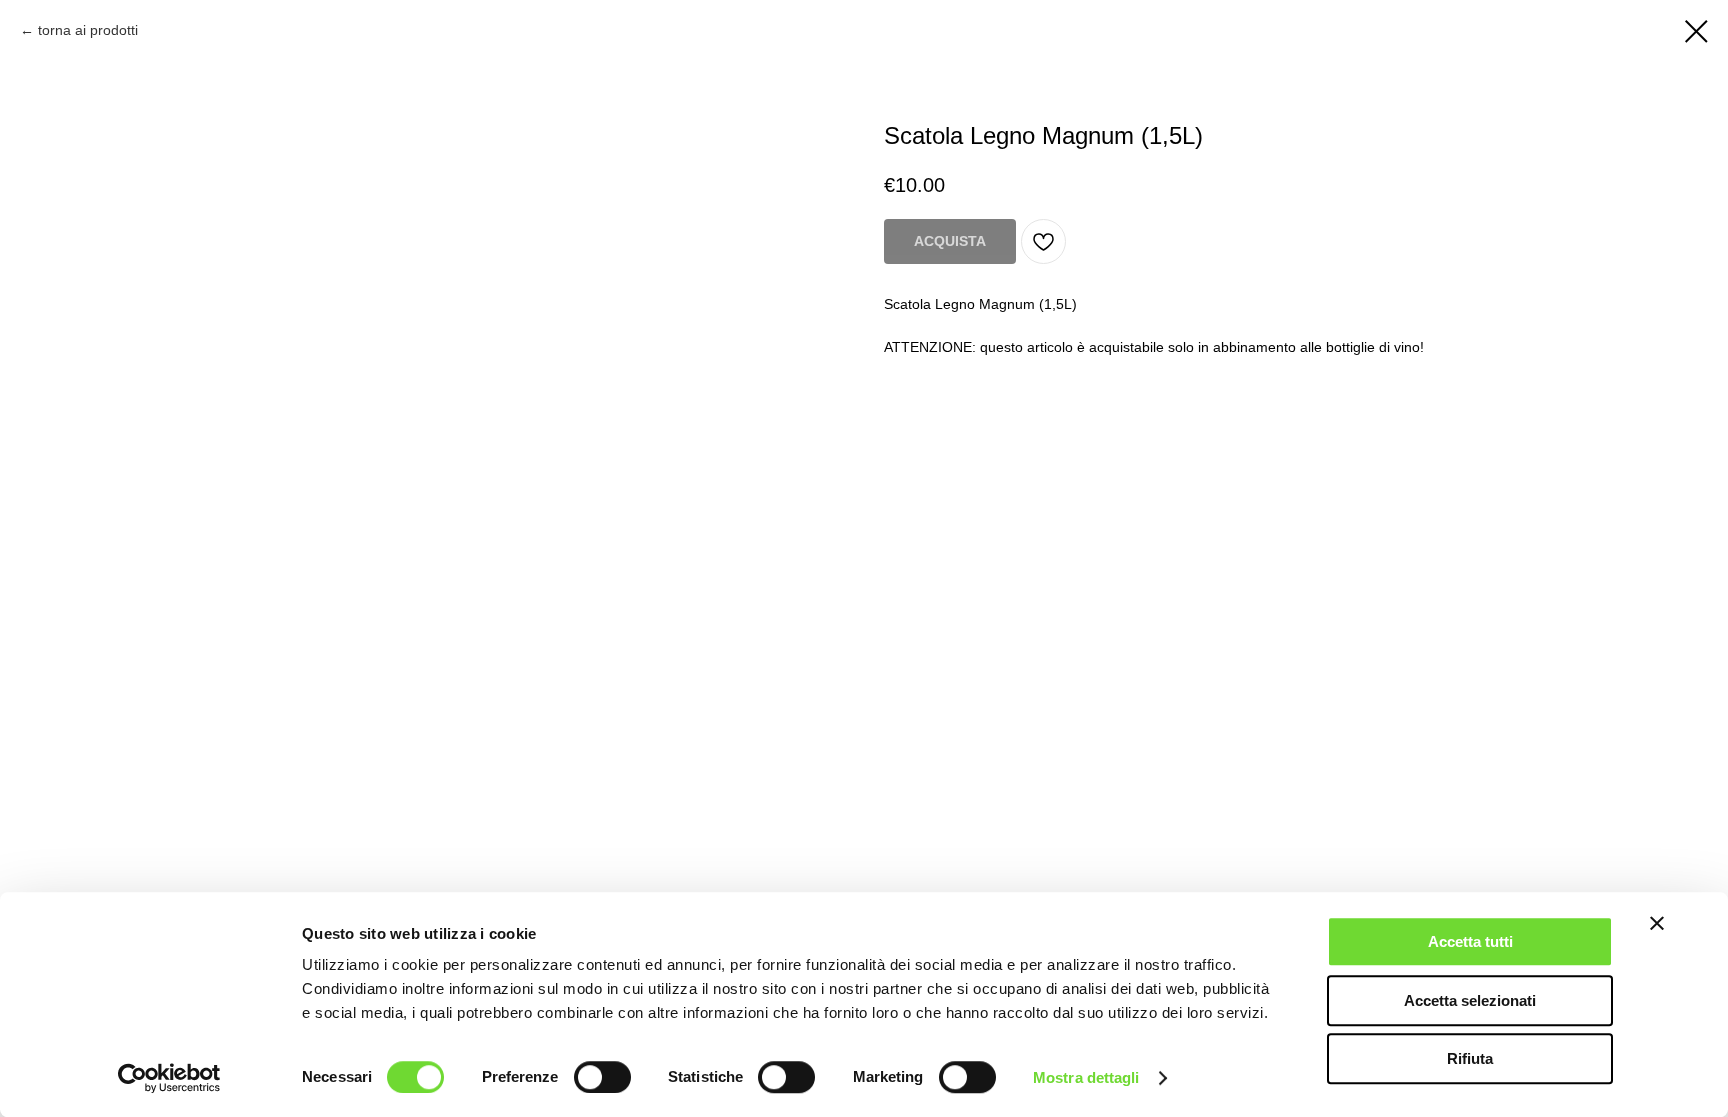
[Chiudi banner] (1657, 923)
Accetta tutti (1470, 941)
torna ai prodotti (88, 30)
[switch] (602, 1077)
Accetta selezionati (1470, 1000)
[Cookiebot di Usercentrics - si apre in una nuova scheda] (169, 1078)
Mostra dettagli (1086, 1077)
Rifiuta (1470, 1058)
